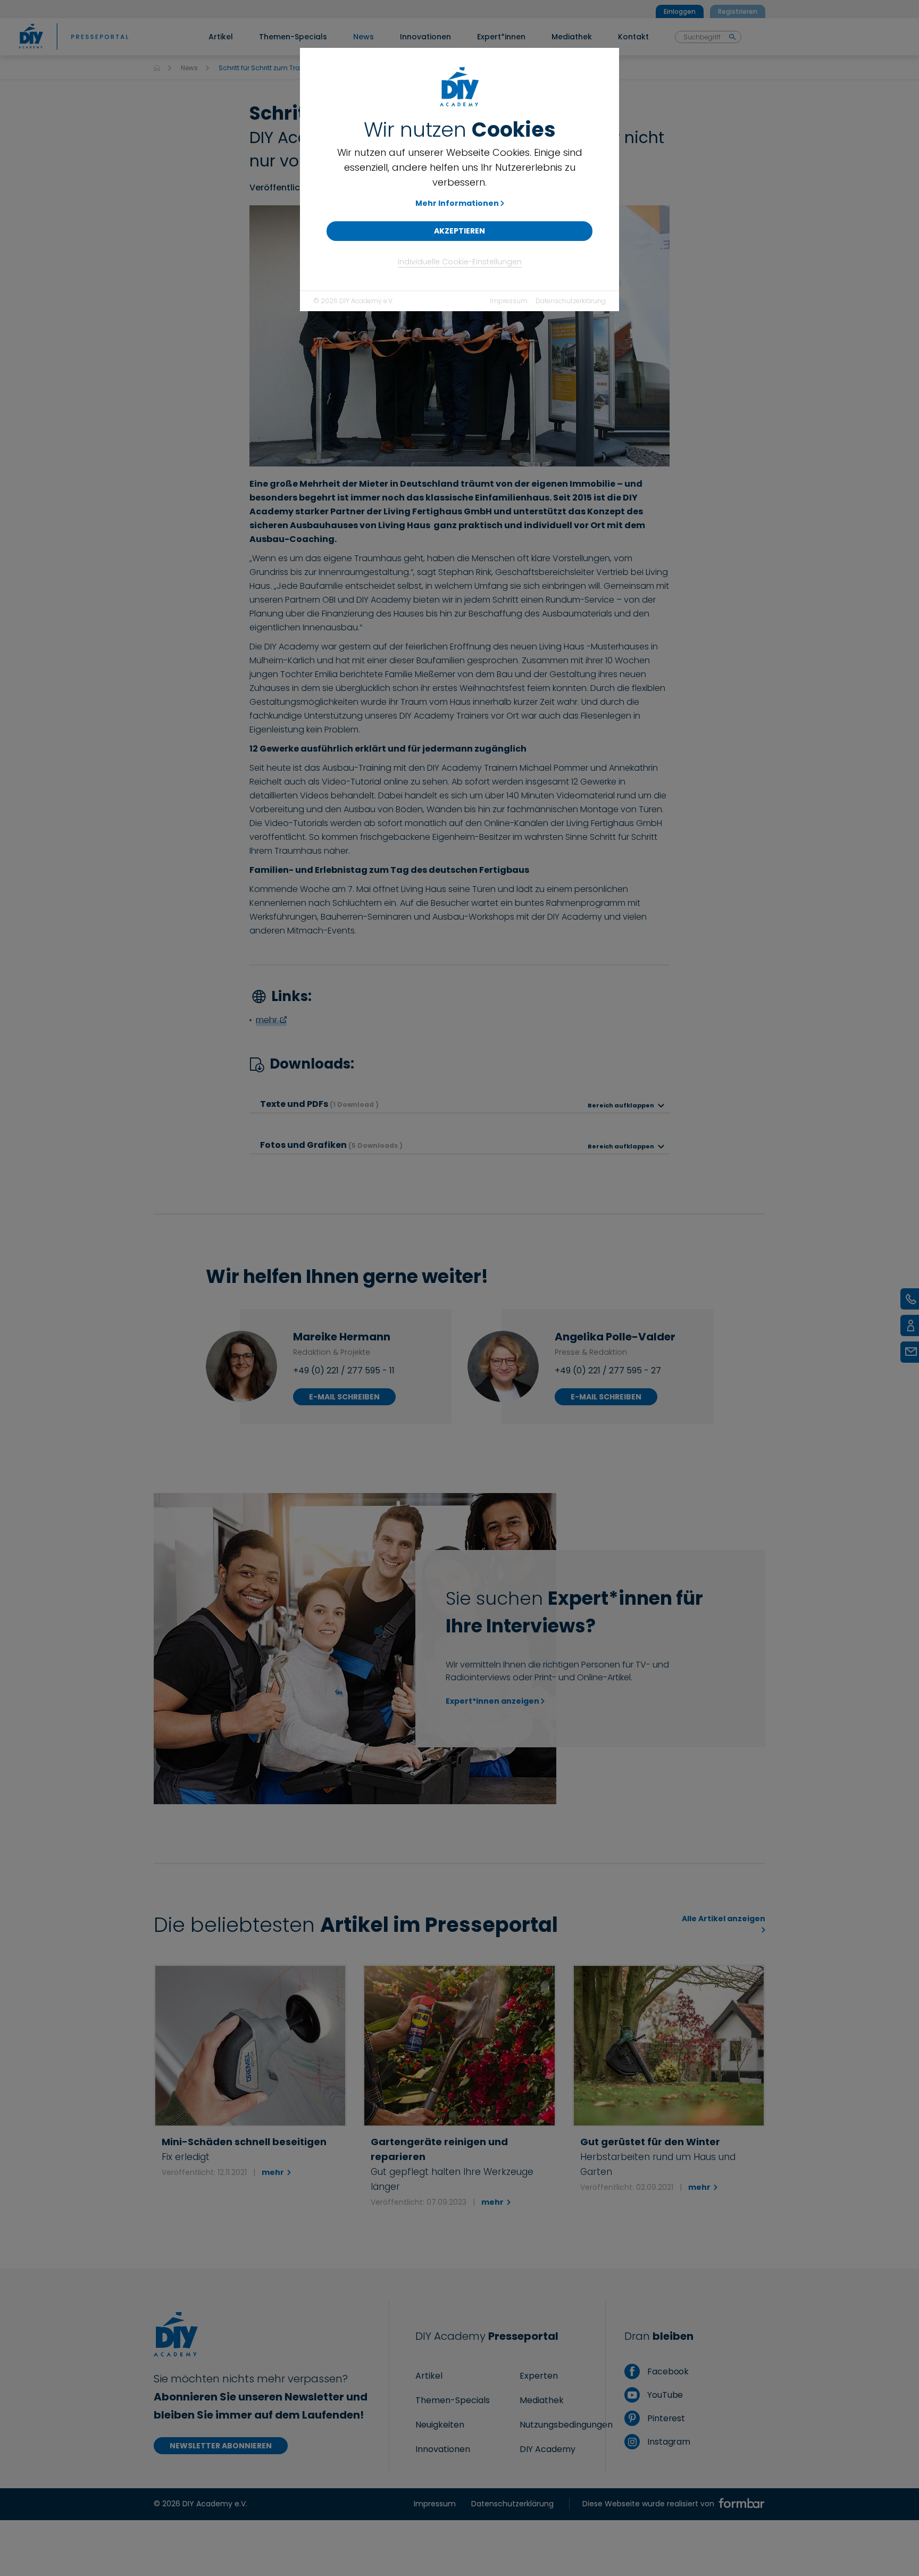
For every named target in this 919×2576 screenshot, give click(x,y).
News (189, 68)
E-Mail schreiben (344, 1397)
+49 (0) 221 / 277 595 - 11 (344, 1370)
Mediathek (542, 2400)
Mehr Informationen (457, 203)
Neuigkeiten (440, 2425)
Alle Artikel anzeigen (724, 1919)
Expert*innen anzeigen (492, 1701)
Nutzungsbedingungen (566, 2425)
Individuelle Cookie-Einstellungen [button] (460, 262)
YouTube (664, 2395)
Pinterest (665, 2418)
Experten (539, 2376)
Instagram (668, 2442)
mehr (266, 1020)
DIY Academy (548, 2449)
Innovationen (443, 2449)
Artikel (429, 2376)
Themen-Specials (453, 2400)
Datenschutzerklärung (571, 301)
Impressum (509, 301)
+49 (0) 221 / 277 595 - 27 (608, 1370)
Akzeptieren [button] (459, 231)
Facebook (667, 2371)
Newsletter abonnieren (221, 2446)
